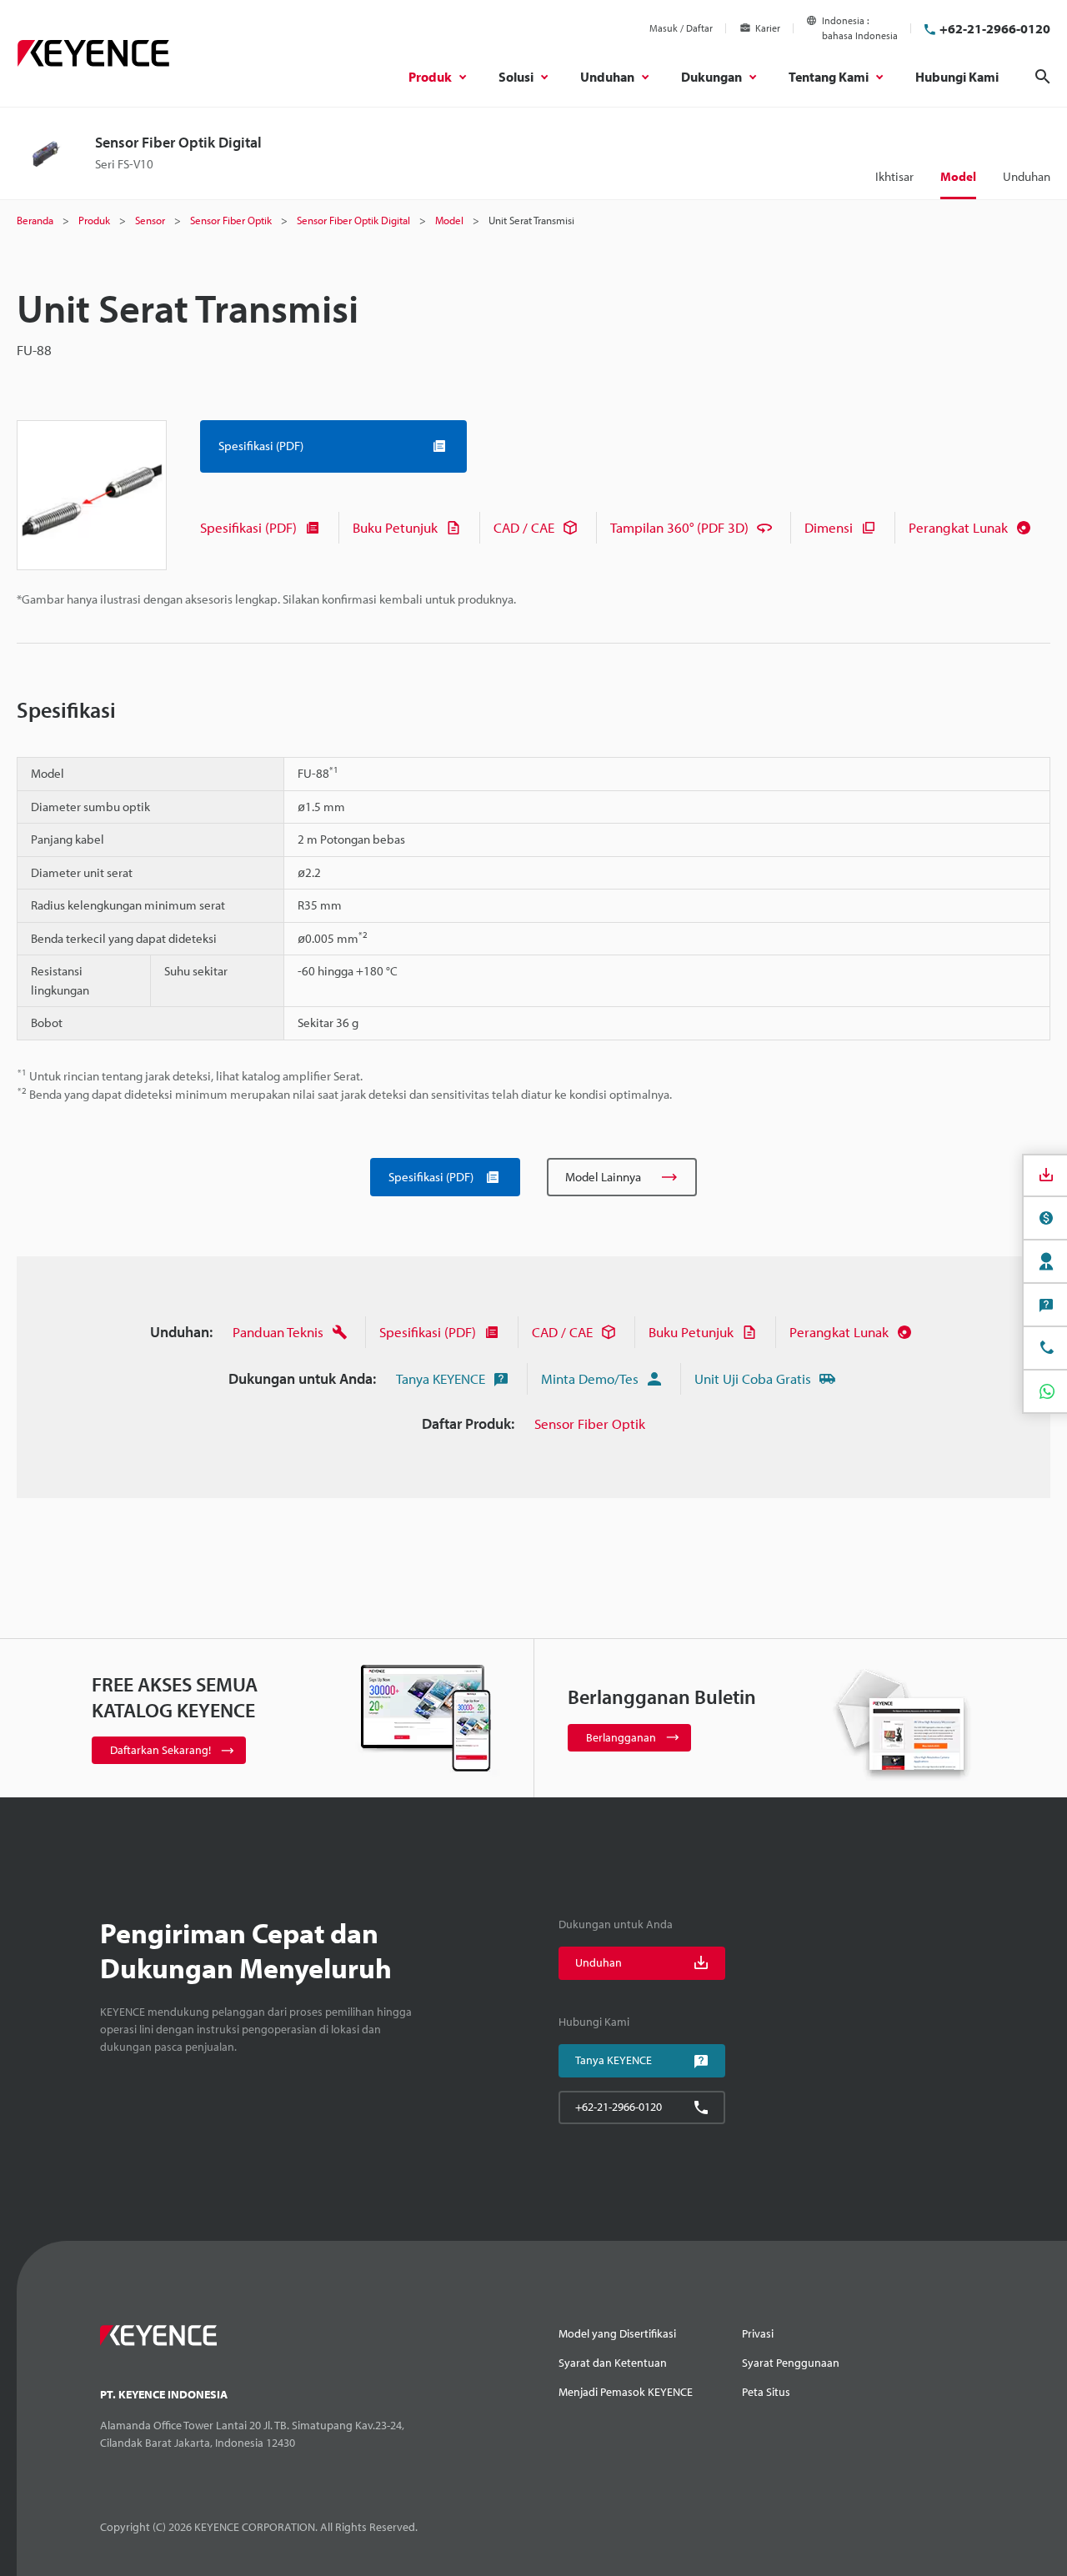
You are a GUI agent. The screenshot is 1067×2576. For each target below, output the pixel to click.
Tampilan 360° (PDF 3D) (679, 527)
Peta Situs (766, 2392)
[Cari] (1043, 77)
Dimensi (829, 527)
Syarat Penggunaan (791, 2363)
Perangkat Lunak (958, 527)
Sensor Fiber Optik (590, 1423)
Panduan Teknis (278, 1332)
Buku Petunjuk (395, 527)
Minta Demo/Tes (590, 1378)
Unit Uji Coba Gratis (753, 1378)
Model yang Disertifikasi (617, 2333)
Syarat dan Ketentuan (613, 2363)
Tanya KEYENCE (441, 1378)
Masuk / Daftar (681, 28)
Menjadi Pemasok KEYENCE (626, 2392)
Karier (768, 28)
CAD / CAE (524, 527)
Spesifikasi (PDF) (248, 527)
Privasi (758, 2333)
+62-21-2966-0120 (995, 28)
